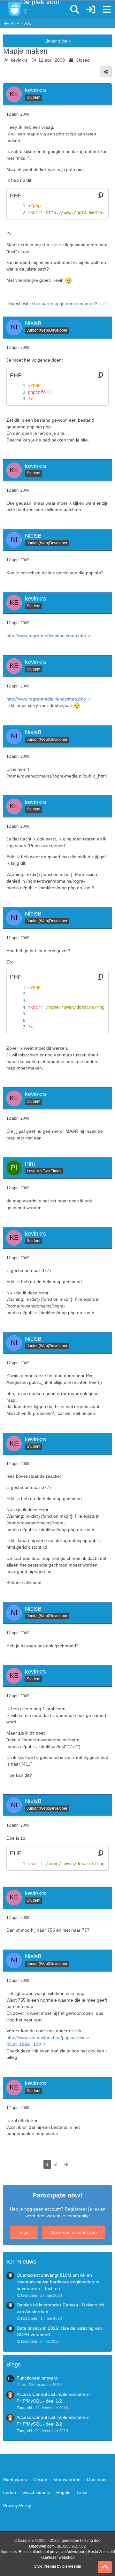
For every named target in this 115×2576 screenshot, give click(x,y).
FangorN (24, 2408)
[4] (18, 1007)
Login (24, 2232)
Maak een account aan (74, 2232)
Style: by (57, 2566)
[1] (18, 206)
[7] (18, 1027)
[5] (18, 1014)
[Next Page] (66, 2164)
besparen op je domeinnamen (65, 303)
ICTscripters (27, 2296)
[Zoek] (75, 10)
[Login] (91, 10)
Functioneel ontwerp (37, 2378)
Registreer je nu (82, 2209)
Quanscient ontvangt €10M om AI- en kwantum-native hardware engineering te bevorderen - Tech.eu (58, 2282)
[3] (18, 399)
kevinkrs (19, 60)
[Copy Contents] (100, 195)
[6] (18, 1020)
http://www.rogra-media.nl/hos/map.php (46, 636)
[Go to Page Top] (105, 2567)
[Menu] (107, 10)
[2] (18, 213)
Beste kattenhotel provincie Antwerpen (52, 2552)
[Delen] (106, 72)
